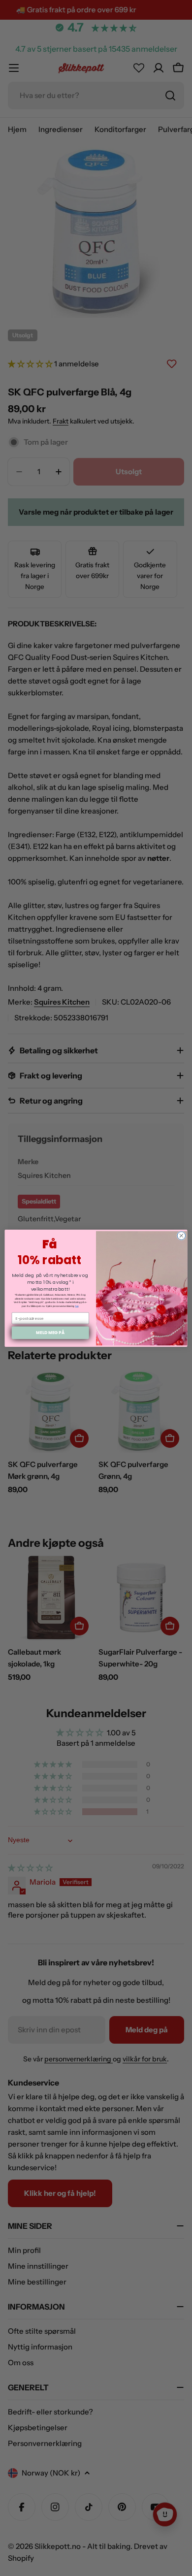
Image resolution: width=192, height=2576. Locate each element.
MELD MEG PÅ (50, 1333)
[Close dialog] (181, 1235)
